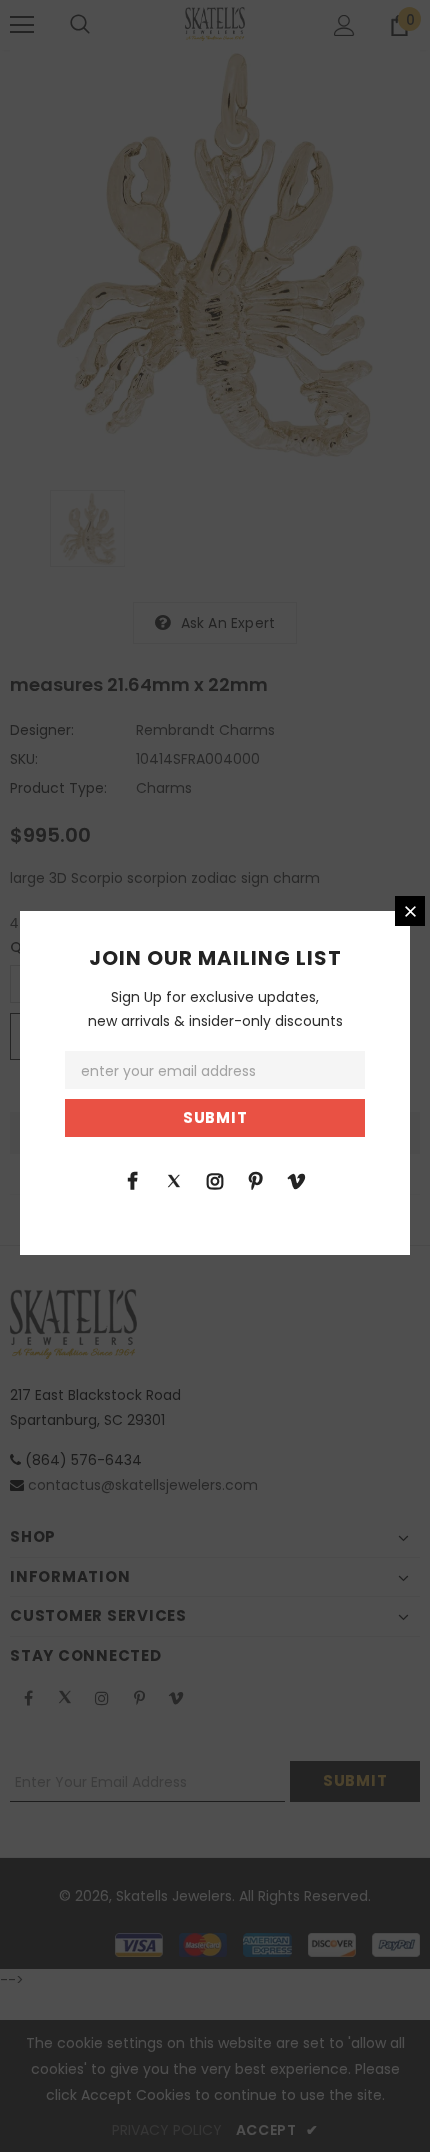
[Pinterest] (256, 1180)
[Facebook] (133, 1180)
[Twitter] (174, 1180)
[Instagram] (215, 1180)
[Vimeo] (297, 1180)
